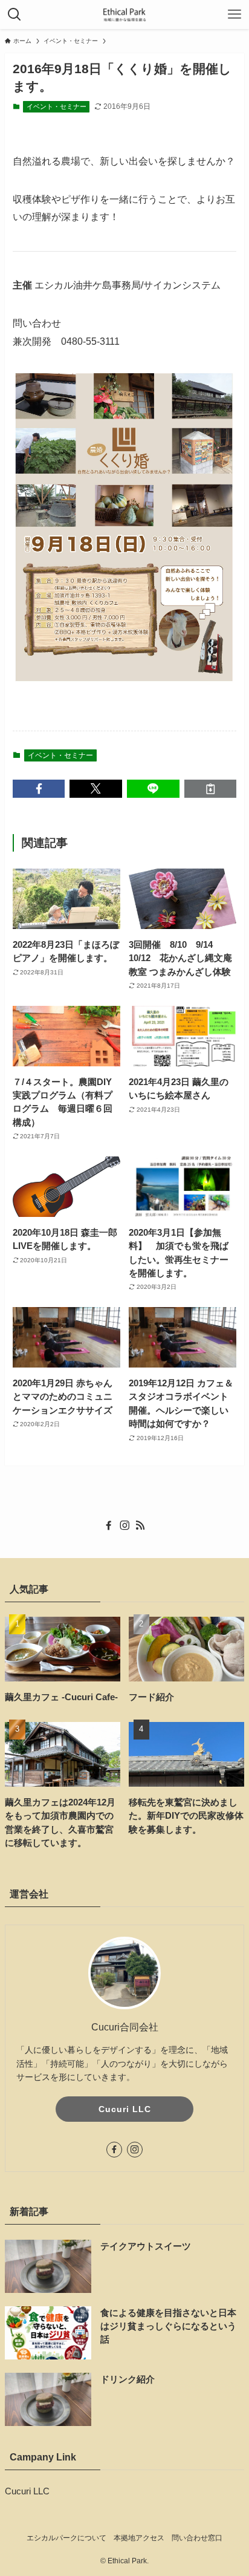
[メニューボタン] (234, 15)
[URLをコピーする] (211, 789)
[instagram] (124, 1525)
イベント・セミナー (57, 106)
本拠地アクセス (139, 2538)
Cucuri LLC (125, 2109)
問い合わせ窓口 (197, 2538)
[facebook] (109, 1525)
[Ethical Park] (124, 15)
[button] (39, 789)
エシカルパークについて (66, 2538)
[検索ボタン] (15, 15)
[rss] (140, 1525)
